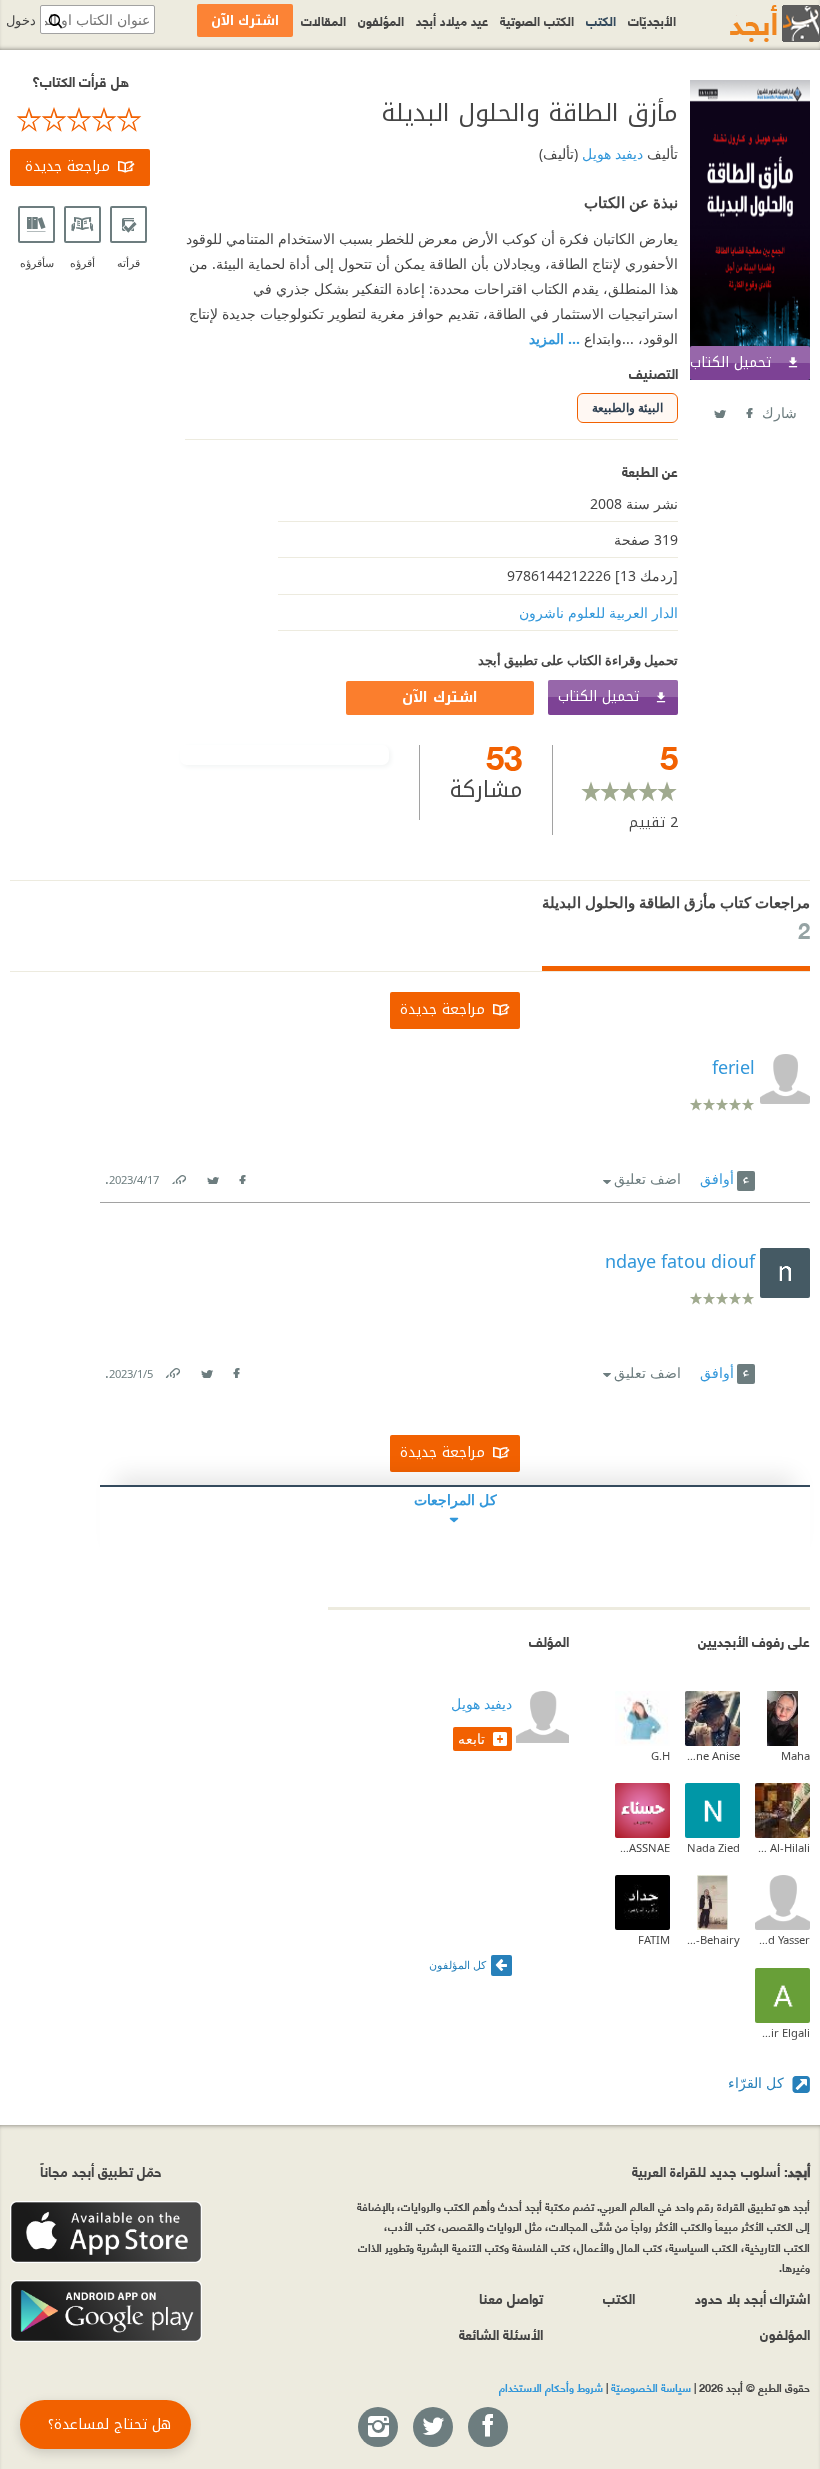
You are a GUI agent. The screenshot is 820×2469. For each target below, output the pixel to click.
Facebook (748, 409)
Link (178, 1175)
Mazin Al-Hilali (782, 1847)
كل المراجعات (455, 1499)
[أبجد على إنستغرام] (377, 2428)
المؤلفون (381, 20)
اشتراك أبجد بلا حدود (752, 2297)
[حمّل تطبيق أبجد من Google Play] (106, 2311)
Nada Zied (713, 1847)
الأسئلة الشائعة (501, 2333)
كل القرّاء (758, 2082)
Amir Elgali (782, 2032)
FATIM (654, 1939)
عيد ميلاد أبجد (452, 20)
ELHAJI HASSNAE (642, 1847)
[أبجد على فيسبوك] (487, 2428)
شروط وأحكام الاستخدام (551, 2387)
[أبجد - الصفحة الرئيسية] (750, 23)
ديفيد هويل (610, 153)
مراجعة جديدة (67, 166)
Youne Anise (712, 1755)
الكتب (601, 20)
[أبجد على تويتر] (432, 2428)
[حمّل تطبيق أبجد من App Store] (106, 2232)
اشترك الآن (440, 697)
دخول (21, 20)
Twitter (719, 409)
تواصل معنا (511, 2297)
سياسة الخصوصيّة (651, 2387)
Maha (795, 1755)
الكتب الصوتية (537, 20)
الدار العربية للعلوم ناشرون (598, 612)
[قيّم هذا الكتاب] (80, 120)
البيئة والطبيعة (627, 407)
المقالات (323, 20)
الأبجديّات (652, 20)
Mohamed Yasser (782, 1939)
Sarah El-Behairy (712, 1939)
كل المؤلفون (457, 1964)
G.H (660, 1755)
